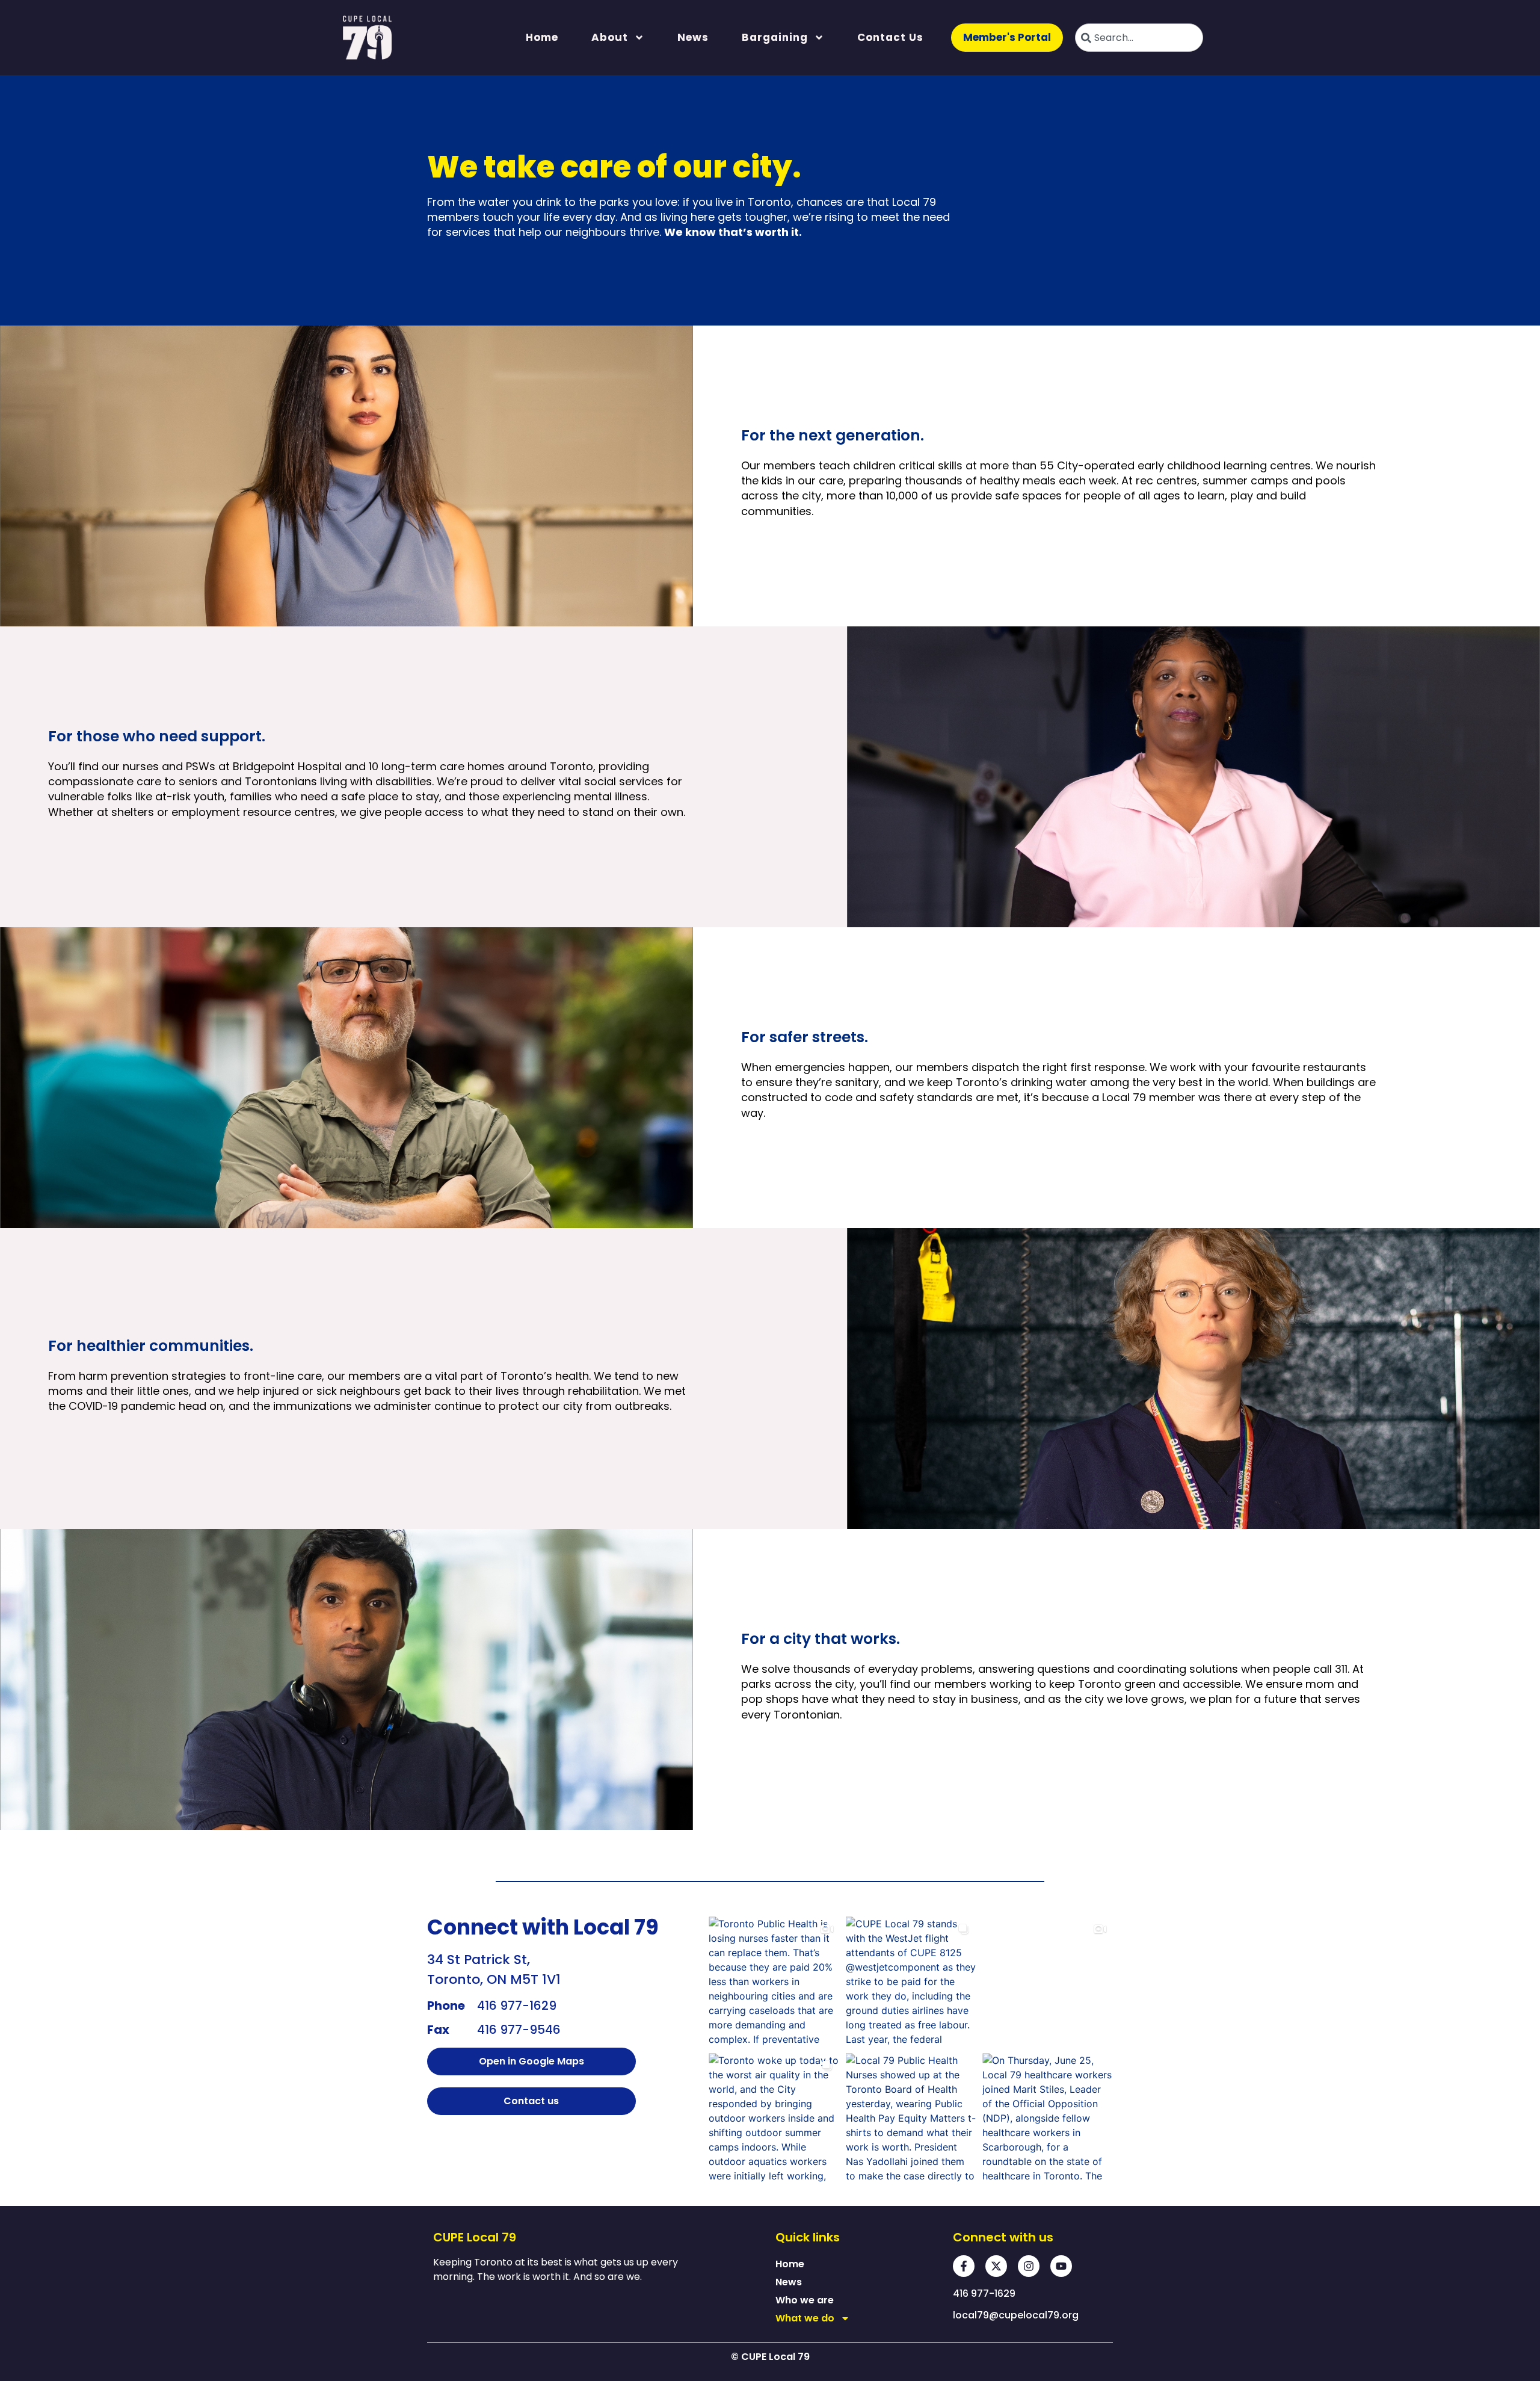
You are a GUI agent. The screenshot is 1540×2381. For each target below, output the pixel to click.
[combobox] (1139, 38)
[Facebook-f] (964, 2266)
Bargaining (775, 37)
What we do (805, 2318)
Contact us (890, 37)
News (693, 37)
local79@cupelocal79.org (1016, 2315)
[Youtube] (1061, 2266)
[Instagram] (1029, 2266)
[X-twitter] (996, 2266)
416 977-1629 (517, 2006)
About (610, 37)
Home (542, 37)
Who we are (805, 2300)
